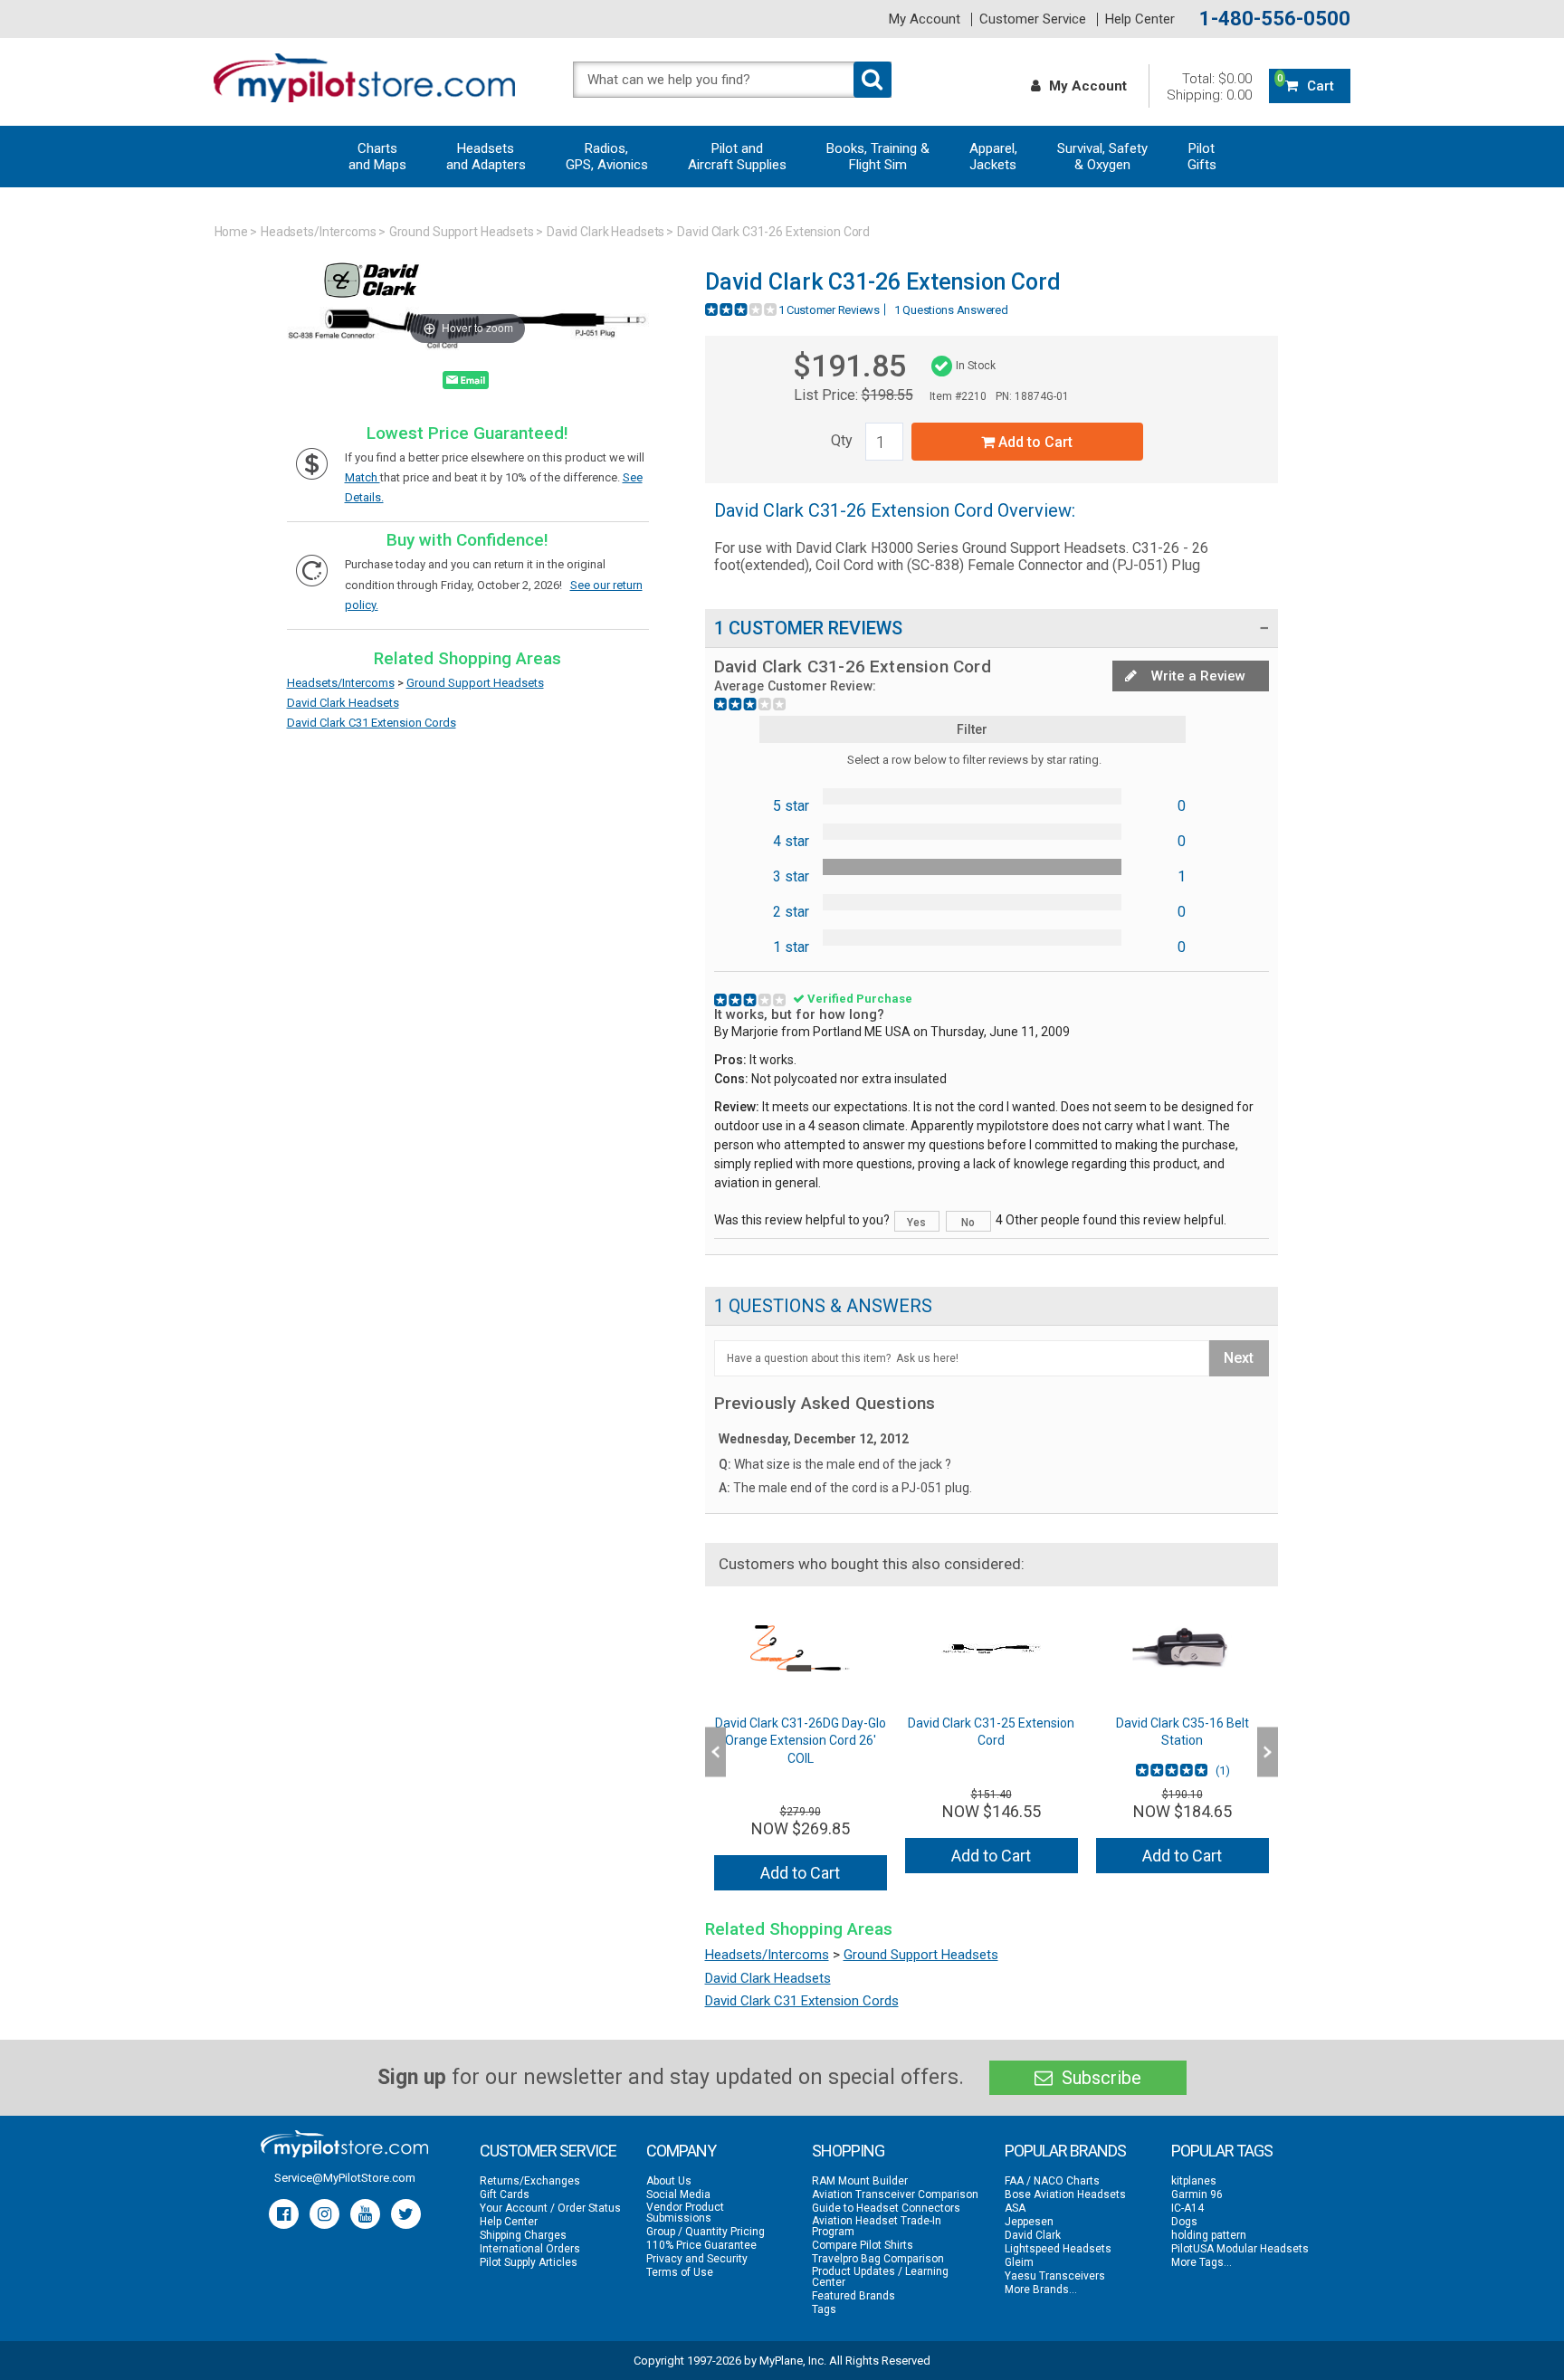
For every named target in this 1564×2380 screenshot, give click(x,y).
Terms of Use (680, 2272)
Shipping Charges (523, 2235)
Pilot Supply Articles (529, 2262)
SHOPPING (848, 2151)
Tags (824, 2309)
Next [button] (1268, 1752)
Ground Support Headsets (462, 232)
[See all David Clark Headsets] (372, 298)
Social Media (678, 2194)
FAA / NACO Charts (1052, 2181)
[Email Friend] (466, 384)
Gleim (1019, 2262)
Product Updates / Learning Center (880, 2277)
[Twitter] (406, 2214)
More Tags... (1202, 2262)
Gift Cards (505, 2194)
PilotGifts (1202, 157)
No (968, 1223)
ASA (1015, 2208)
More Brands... (1041, 2290)
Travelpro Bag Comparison (878, 2259)
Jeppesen (1029, 2222)
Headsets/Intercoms (319, 232)
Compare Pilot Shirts (863, 2245)
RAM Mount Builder (860, 2181)
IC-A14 (1187, 2208)
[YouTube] (365, 2214)
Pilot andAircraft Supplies (737, 157)
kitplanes (1194, 2181)
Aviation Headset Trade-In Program (877, 2226)
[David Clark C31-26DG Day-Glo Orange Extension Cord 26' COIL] (801, 1648)
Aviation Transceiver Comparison (895, 2194)
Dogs (1184, 2222)
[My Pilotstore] (344, 2144)
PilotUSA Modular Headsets (1240, 2249)
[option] (801, 1752)
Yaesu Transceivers (1055, 2276)
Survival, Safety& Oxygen (1102, 157)
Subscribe (1099, 2078)
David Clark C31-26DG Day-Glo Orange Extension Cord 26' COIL (801, 1741)
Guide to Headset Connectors (886, 2208)
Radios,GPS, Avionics (607, 157)
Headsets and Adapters (486, 157)
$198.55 (887, 395)
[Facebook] (284, 2214)
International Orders (530, 2249)
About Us (669, 2181)
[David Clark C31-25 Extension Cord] (992, 1648)
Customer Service (1033, 19)
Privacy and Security (697, 2259)
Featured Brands (854, 2296)
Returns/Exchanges (530, 2181)
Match (362, 477)
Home (232, 232)
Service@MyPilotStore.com (345, 2178)
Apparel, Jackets (993, 157)
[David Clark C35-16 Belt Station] (1183, 1648)
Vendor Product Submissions (685, 2213)
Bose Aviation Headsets (1065, 2194)
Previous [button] (715, 1752)
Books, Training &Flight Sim (878, 157)
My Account (925, 19)
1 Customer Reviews (829, 310)
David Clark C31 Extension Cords (372, 723)
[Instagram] (324, 2214)
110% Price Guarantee (701, 2245)
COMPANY (681, 2151)
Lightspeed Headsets (1058, 2249)
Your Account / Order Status (550, 2208)
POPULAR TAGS (1222, 2151)
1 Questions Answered (951, 310)
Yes (916, 1223)
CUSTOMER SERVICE (548, 2151)
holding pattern (1209, 2235)
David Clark (1033, 2235)
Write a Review (1197, 676)
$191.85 (849, 366)
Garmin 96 (1197, 2194)
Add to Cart (1034, 442)
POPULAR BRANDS (1065, 2151)
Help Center (1140, 19)
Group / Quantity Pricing (706, 2232)
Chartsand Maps (377, 157)
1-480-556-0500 (1275, 19)
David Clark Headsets (606, 232)
